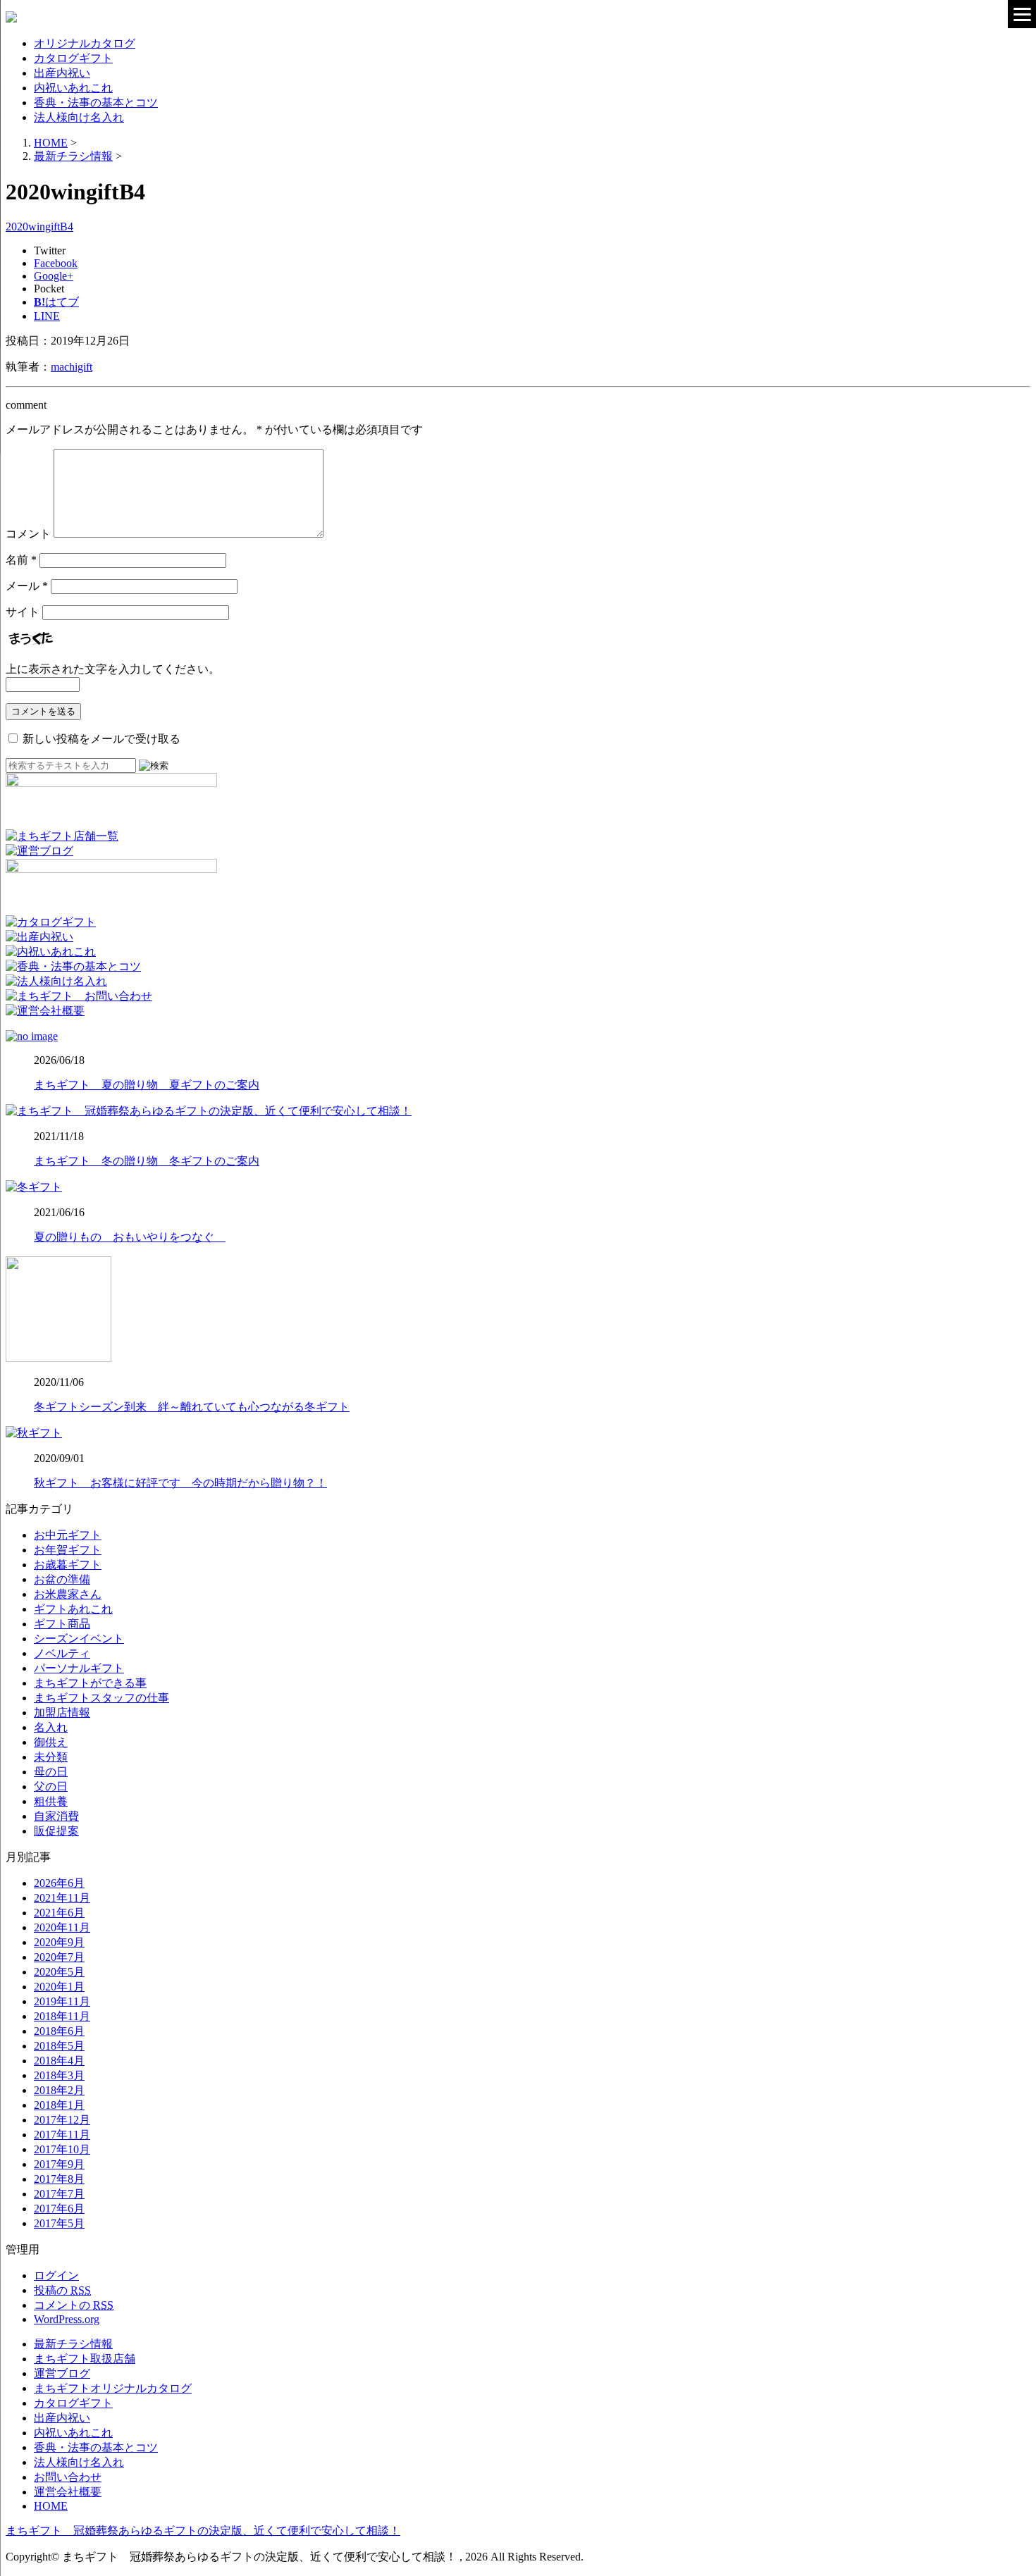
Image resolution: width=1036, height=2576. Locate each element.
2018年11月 (62, 2016)
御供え (51, 1742)
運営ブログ (62, 2373)
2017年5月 (59, 2223)
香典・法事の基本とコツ (96, 103)
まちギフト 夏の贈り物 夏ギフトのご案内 (147, 1085)
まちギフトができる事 (90, 1683)
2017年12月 (62, 2120)
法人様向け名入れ (79, 117)
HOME (51, 2506)
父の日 (51, 1787)
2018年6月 (59, 2031)
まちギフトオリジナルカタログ (113, 2388)
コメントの (74, 2305)
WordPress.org (67, 2319)
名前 (21, 560)
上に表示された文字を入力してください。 (113, 669)
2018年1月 (59, 2105)
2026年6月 (59, 1883)
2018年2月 (59, 2090)
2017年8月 (59, 2179)
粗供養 (51, 1801)
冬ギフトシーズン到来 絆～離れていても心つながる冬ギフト (192, 1407)
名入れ (51, 1727)
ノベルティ (62, 1653)
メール (27, 586)
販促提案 (56, 1831)
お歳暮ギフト (68, 1565)
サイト (23, 612)
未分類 (51, 1757)
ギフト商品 (62, 1624)
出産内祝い (62, 73)
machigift (72, 367)
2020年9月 (59, 1942)
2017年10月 (62, 2149)
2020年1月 (59, 1987)
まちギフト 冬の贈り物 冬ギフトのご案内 (147, 1161)
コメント (28, 534)
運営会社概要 (68, 2492)
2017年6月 (59, 2209)
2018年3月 (59, 2075)
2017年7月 (59, 2194)
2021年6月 (59, 1913)
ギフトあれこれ (73, 1609)
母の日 (51, 1772)
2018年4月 (59, 2061)
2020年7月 (59, 1957)
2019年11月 (62, 2001)
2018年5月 (59, 2046)
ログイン (56, 2275)
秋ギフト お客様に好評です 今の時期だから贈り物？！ (180, 1483)
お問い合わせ (68, 2477)
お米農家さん (68, 1594)
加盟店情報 (62, 1713)
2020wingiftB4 (39, 227)
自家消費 (56, 1816)
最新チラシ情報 (73, 2344)
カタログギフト (73, 58)
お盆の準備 (62, 1579)
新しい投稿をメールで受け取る (101, 739)
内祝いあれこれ (73, 88)
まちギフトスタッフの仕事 (101, 1698)
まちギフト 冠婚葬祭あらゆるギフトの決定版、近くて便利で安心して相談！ (203, 2531)
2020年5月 (59, 1972)
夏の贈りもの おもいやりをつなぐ (130, 1237)
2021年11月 (62, 1898)
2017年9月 (59, 2164)
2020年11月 (62, 1927)
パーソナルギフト (79, 1668)
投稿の (62, 2290)
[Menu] (1022, 14)
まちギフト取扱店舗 (85, 2359)
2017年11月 (62, 2135)
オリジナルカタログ (85, 43)
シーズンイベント (79, 1639)
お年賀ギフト (68, 1550)
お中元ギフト (68, 1535)
